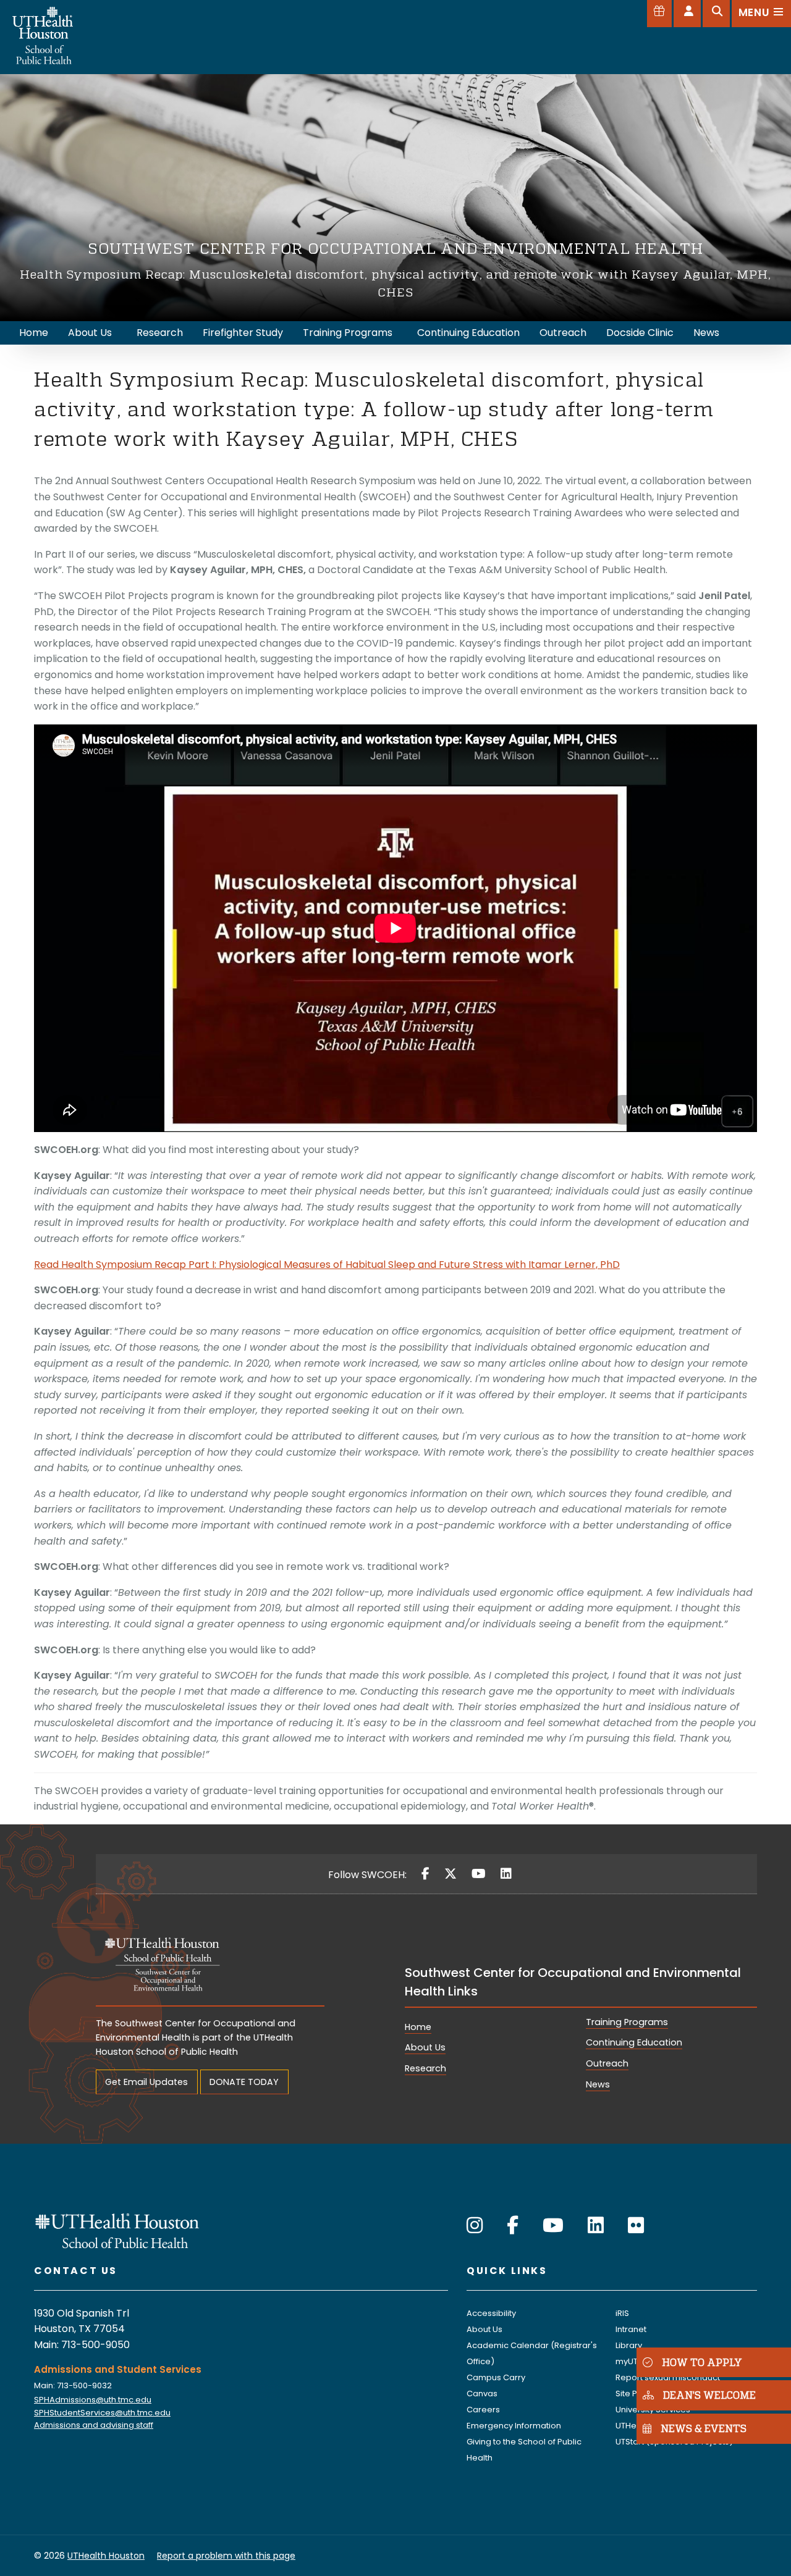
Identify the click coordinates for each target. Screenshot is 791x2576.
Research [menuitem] (160, 333)
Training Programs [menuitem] (348, 333)
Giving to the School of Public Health (524, 2450)
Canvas (482, 2393)
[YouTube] (479, 1874)
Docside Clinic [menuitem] (640, 333)
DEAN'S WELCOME (709, 2395)
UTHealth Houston (106, 2556)
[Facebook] (425, 1874)
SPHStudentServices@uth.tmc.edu (102, 2413)
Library (629, 2345)
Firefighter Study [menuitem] (243, 333)
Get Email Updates (146, 2082)
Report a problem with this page (226, 2556)
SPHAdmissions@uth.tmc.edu (93, 2400)
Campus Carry (496, 2377)
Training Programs (627, 2022)
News (598, 2084)
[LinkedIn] (506, 1874)
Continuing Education (634, 2042)
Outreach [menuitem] (563, 333)
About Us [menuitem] (90, 333)
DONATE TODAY (244, 2082)
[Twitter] (450, 1874)
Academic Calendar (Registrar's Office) (532, 2353)
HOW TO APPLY (702, 2362)
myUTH (629, 2361)
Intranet (631, 2329)
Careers (483, 2410)
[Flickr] (636, 2226)
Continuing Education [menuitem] (468, 333)
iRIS (622, 2313)
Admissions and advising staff (94, 2425)
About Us (425, 2047)
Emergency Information (514, 2426)
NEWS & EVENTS (704, 2429)
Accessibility (491, 2313)
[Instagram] (475, 2226)
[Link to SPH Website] (117, 2230)
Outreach (607, 2063)
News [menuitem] (706, 333)
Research (425, 2068)
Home (418, 2027)
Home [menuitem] (34, 333)
